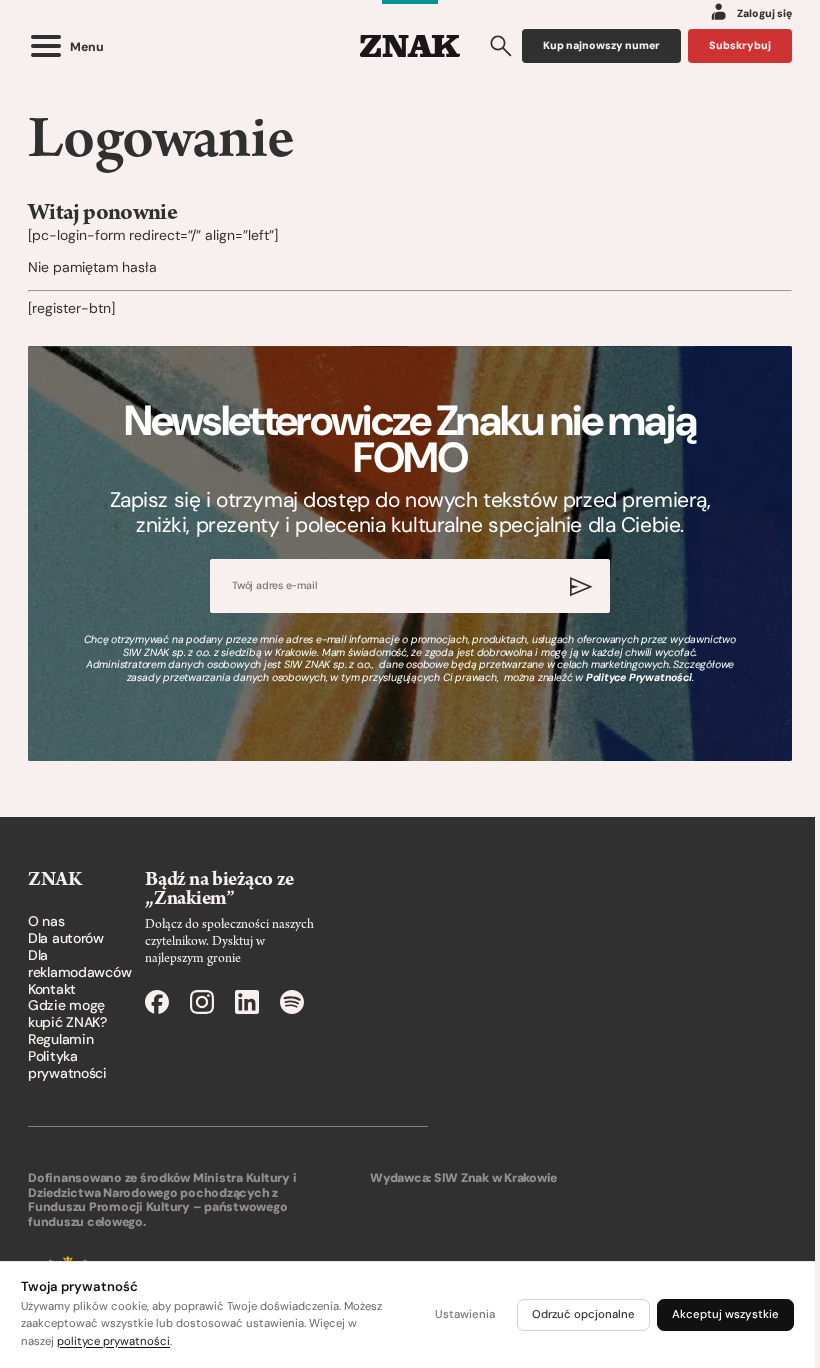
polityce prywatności (113, 1341)
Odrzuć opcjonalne (583, 1314)
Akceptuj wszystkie (725, 1314)
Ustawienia (465, 1314)
